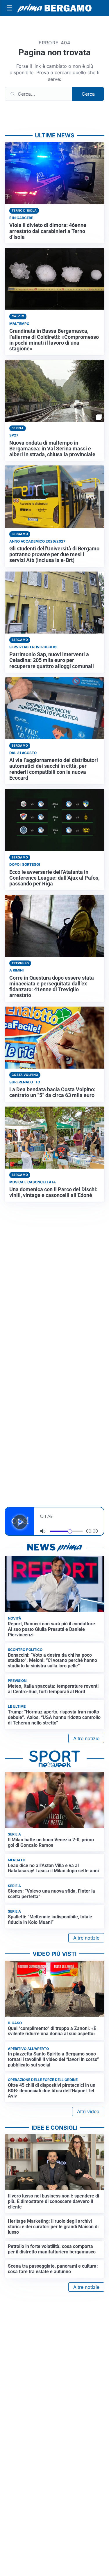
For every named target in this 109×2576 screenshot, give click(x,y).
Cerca (88, 94)
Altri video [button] (88, 2111)
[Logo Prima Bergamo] (54, 8)
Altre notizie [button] (86, 1738)
